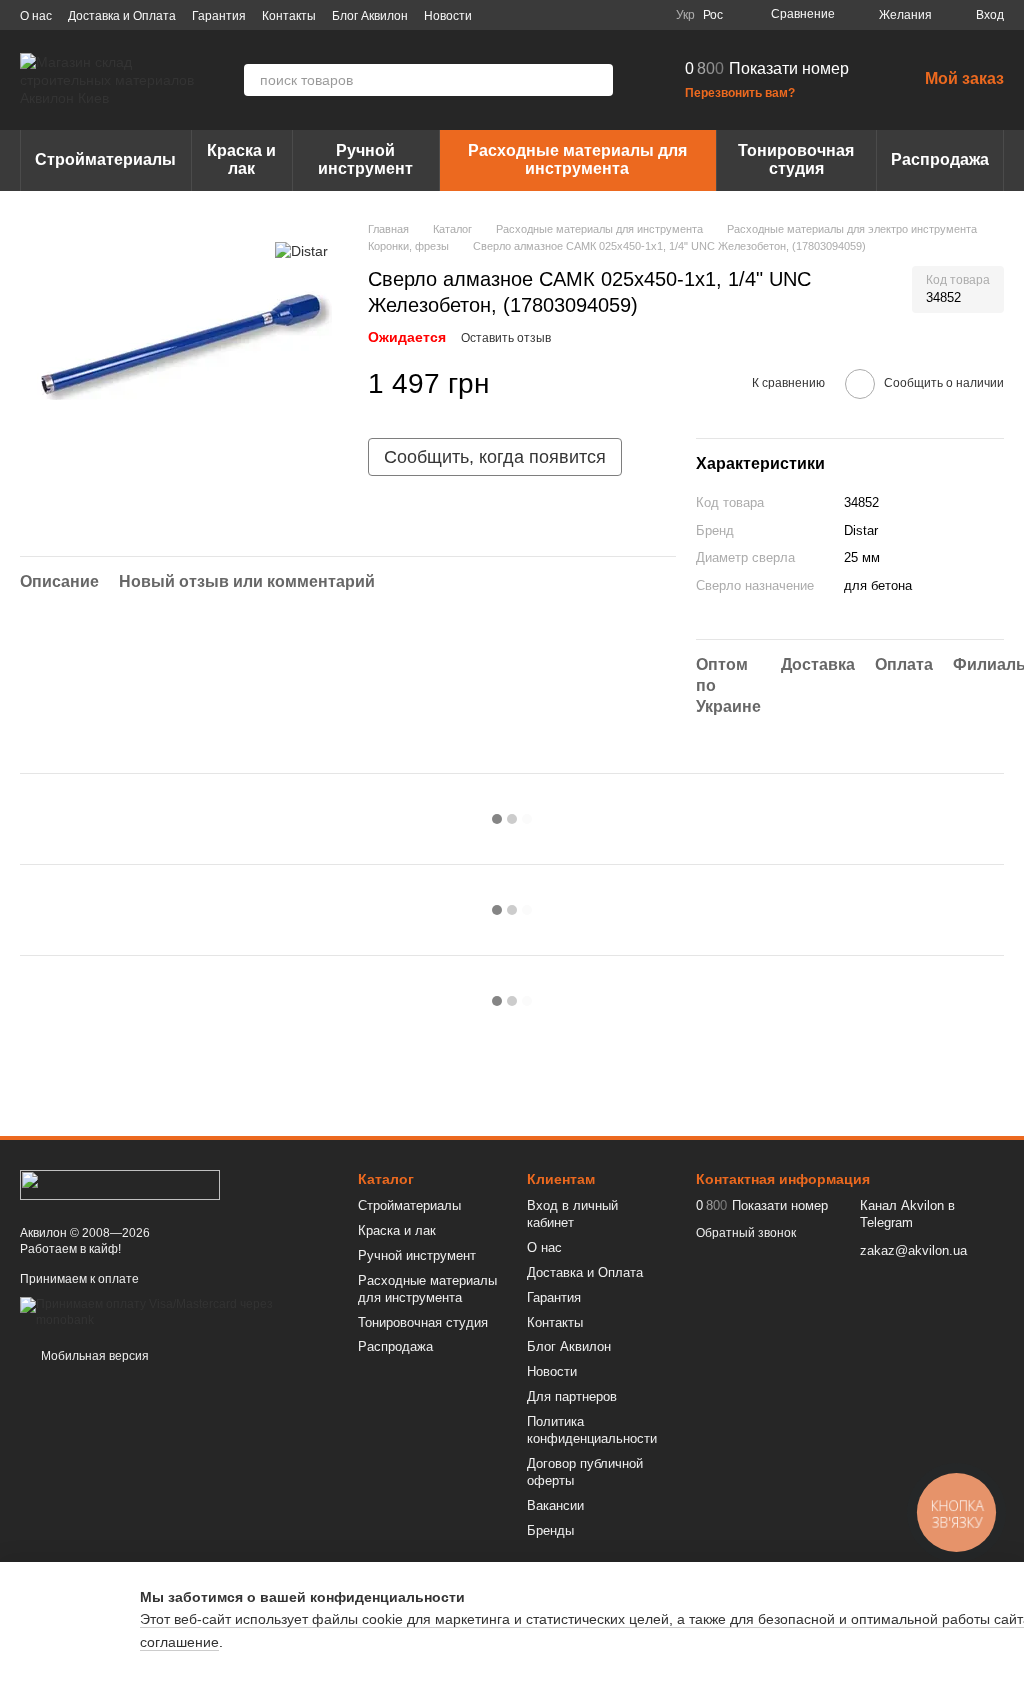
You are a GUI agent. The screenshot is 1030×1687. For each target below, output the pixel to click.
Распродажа (940, 159)
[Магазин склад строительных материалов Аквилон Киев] (120, 1184)
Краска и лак (241, 159)
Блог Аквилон (370, 16)
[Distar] (301, 250)
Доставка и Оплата (122, 16)
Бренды (550, 1530)
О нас (36, 16)
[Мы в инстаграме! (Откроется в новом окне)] (600, 15)
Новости (448, 16)
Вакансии (555, 1505)
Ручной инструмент (365, 159)
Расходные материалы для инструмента (577, 159)
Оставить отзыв (506, 338)
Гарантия (219, 16)
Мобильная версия (93, 1356)
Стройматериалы (105, 159)
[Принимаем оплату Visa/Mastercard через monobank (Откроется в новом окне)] (174, 1312)
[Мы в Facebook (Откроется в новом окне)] (552, 15)
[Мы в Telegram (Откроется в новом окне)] (624, 15)
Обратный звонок (746, 1233)
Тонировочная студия (796, 159)
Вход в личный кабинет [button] (572, 1214)
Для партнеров (572, 1396)
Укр (685, 15)
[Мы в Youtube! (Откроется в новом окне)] (576, 15)
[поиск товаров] (597, 80)
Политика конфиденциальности (592, 1430)
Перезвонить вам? (740, 93)
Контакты (289, 16)
